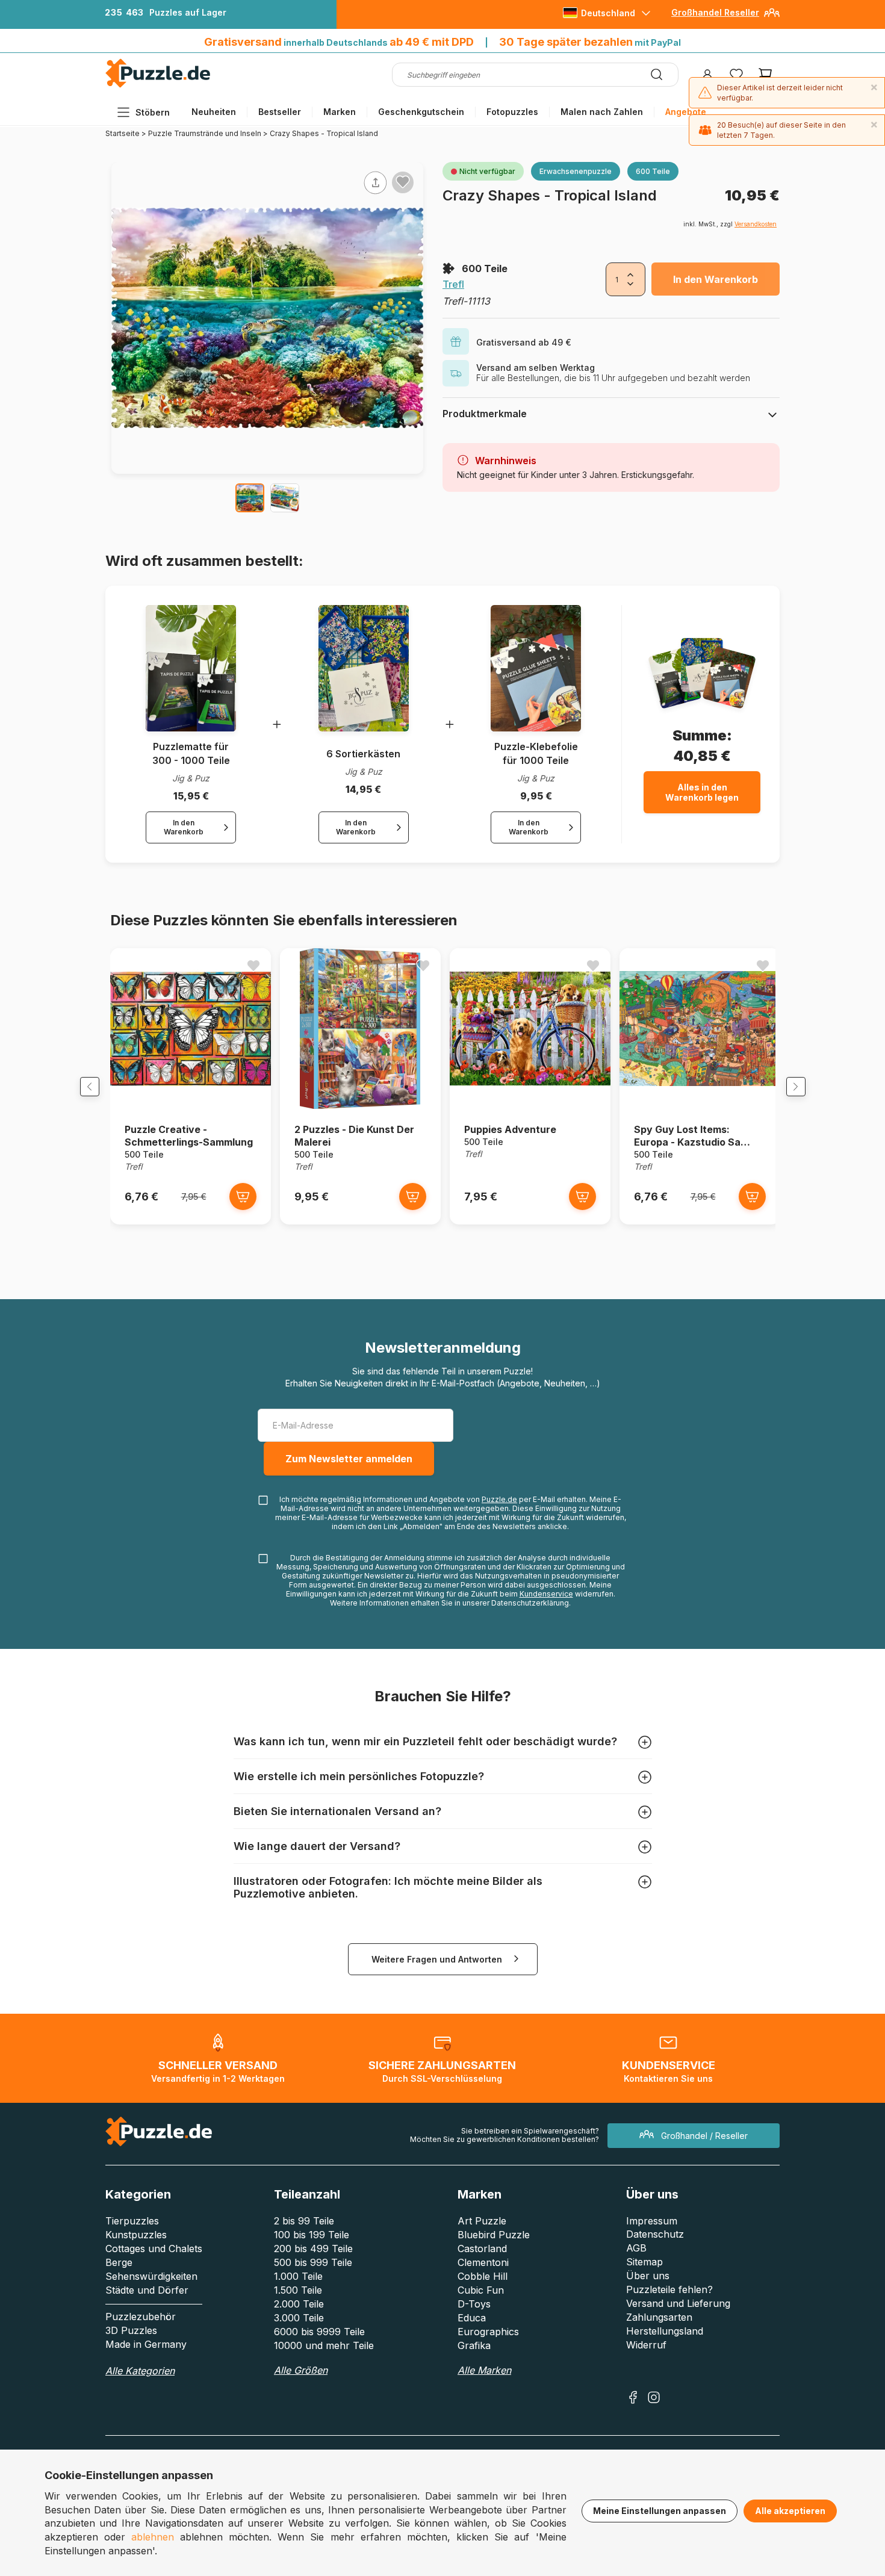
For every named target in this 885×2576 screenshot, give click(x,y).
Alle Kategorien (140, 2371)
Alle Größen (301, 2370)
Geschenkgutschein (421, 112)
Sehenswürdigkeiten (151, 2276)
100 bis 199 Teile (312, 2235)
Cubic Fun (481, 2290)
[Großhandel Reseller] (772, 17)
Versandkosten (756, 224)
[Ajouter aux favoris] (403, 182)
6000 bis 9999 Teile (319, 2332)
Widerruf (646, 2345)
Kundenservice (546, 1594)
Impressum (652, 2221)
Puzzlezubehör (141, 2317)
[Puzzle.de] (158, 85)
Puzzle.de (499, 1499)
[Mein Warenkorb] (765, 75)
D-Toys (474, 2304)
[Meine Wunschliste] (736, 75)
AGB (636, 2248)
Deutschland (608, 13)
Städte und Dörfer (147, 2290)
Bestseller (280, 112)
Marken (340, 112)
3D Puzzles (131, 2330)
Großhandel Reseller (715, 12)
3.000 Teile (299, 2318)
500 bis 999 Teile (313, 2262)
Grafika (474, 2345)
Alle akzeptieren (790, 2511)
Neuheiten (214, 112)
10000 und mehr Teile (324, 2345)
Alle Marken (484, 2370)
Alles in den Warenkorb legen (702, 792)
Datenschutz (655, 2234)
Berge (119, 2262)
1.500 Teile (298, 2290)
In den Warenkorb (716, 279)
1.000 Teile (298, 2276)
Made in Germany (146, 2344)
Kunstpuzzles (136, 2235)
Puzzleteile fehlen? (669, 2289)
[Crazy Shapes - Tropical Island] (250, 498)
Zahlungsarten (659, 2317)
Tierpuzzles (132, 2221)
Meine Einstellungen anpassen (660, 2511)
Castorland (482, 2249)
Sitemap (644, 2262)
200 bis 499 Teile (313, 2249)
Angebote (686, 112)
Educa (472, 2318)
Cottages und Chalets (154, 2249)
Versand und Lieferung (678, 2303)
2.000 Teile (299, 2304)
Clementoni (483, 2262)
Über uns (648, 2276)
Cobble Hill (483, 2276)
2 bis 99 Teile (304, 2221)
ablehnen (153, 2537)
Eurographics (488, 2332)
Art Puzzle (482, 2221)
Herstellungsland (665, 2331)
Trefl (453, 284)
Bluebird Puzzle (494, 2235)
